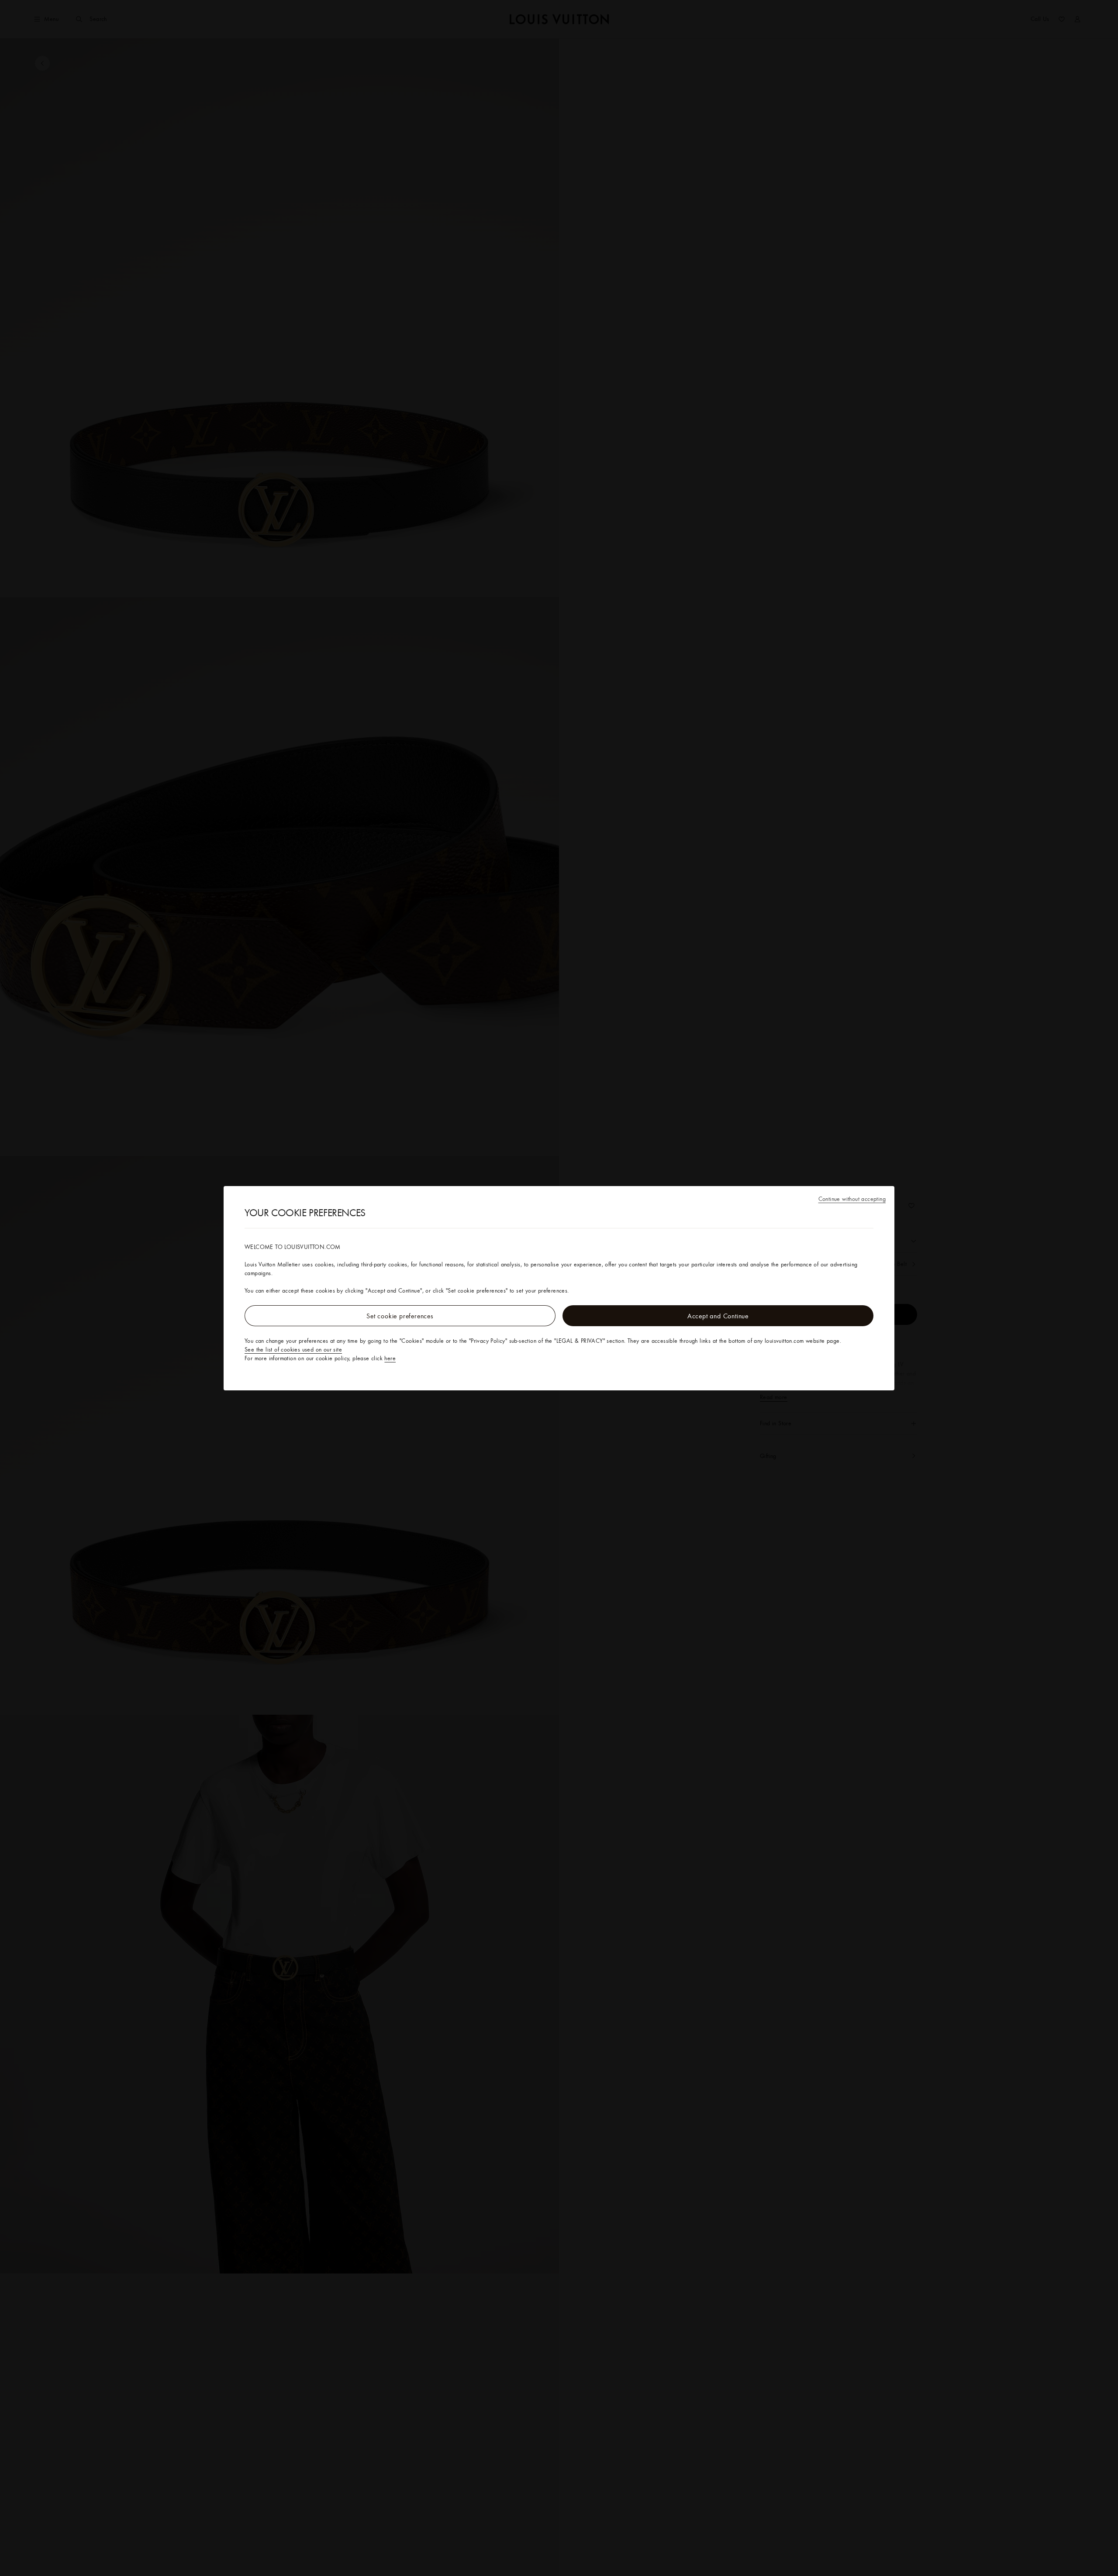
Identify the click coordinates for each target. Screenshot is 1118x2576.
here (390, 1358)
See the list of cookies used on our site (293, 1349)
